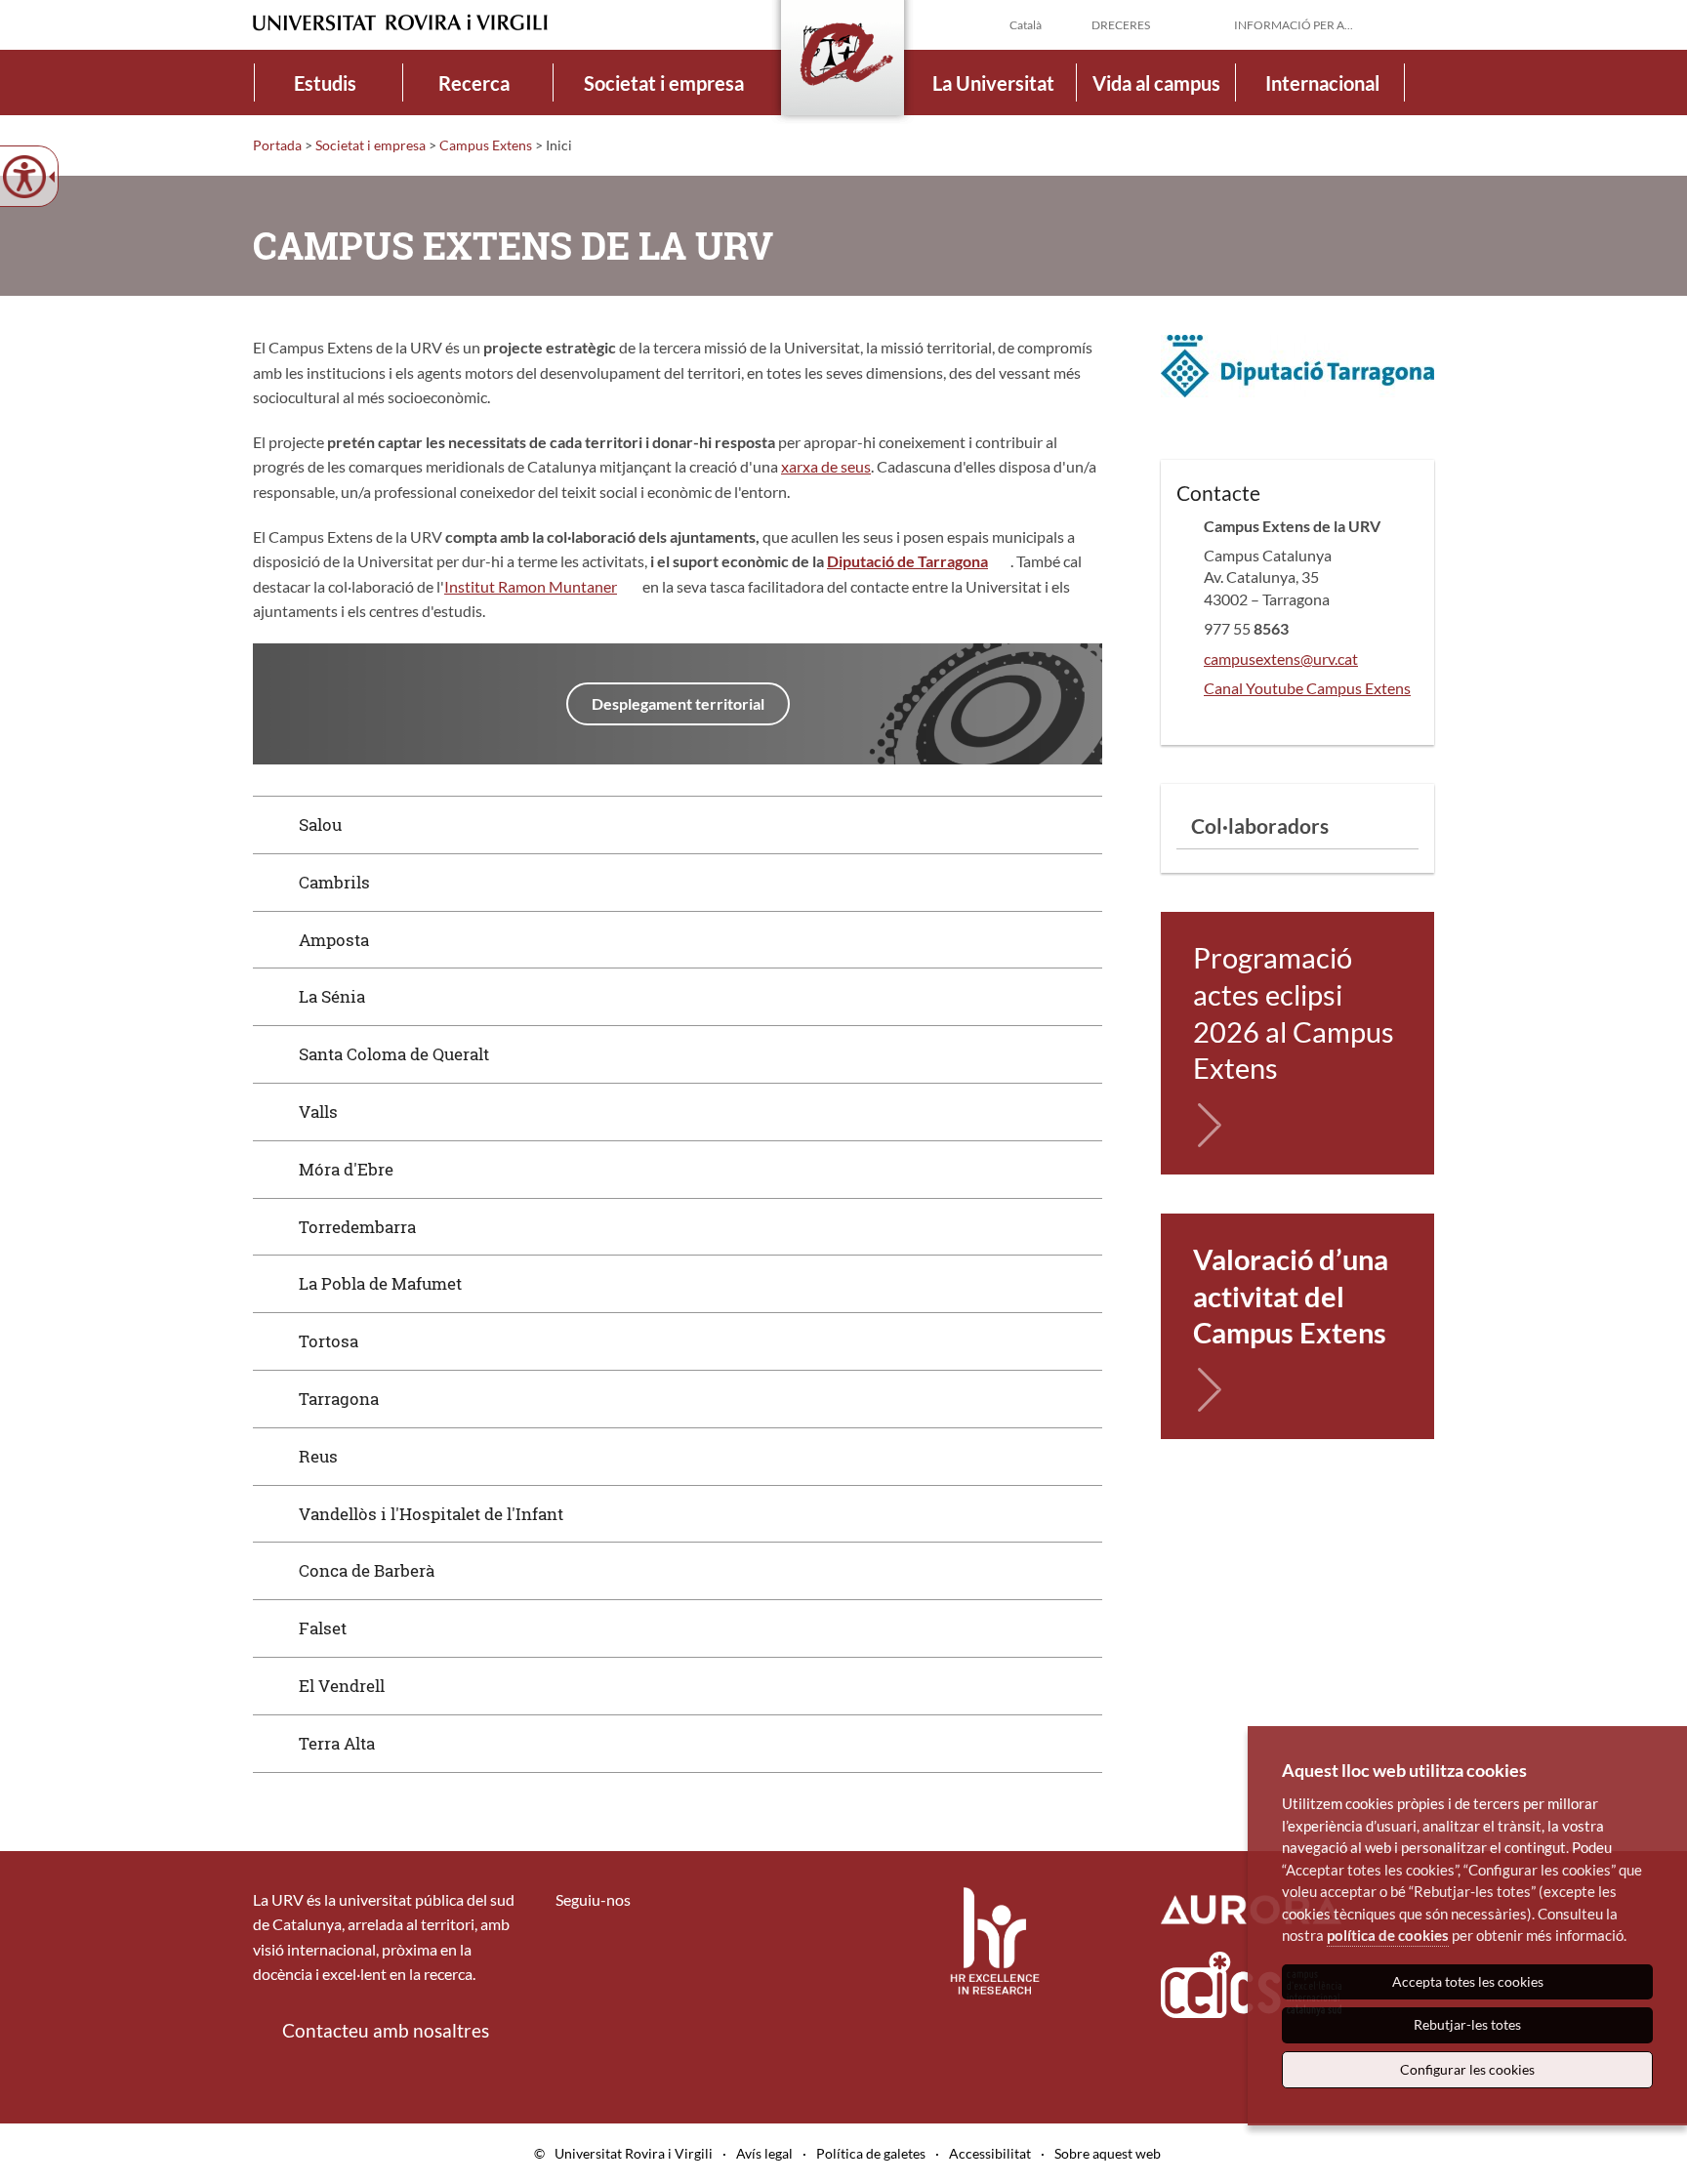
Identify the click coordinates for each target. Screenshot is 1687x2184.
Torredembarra (357, 1227)
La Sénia (332, 996)
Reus (318, 1456)
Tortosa (329, 1341)
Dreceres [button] (1121, 25)
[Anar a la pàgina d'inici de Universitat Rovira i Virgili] (400, 23)
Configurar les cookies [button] (1467, 2069)
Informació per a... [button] (1294, 25)
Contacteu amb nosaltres (386, 2030)
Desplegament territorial (678, 703)
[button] (1419, 23)
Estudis (325, 83)
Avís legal (764, 2153)
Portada (277, 145)
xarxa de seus (826, 466)
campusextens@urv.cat (1281, 659)
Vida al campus (1156, 83)
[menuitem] (325, 82)
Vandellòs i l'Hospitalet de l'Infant (431, 1514)
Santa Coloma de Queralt (394, 1054)
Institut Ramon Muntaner (531, 586)
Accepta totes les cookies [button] (1468, 1981)
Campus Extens (486, 145)
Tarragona (339, 1399)
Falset (323, 1628)
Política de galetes (871, 2153)
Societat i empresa (664, 83)
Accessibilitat (990, 2153)
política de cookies (1388, 1935)
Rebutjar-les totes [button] (1467, 2024)
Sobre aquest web (1108, 2153)
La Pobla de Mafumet (380, 1283)
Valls (318, 1112)
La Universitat (993, 83)
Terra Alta (337, 1743)
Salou (320, 824)
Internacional (1322, 83)
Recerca (474, 83)
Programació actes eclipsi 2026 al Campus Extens (1294, 1012)
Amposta (334, 940)
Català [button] (1026, 25)
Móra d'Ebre (346, 1169)
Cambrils (334, 882)
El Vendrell (342, 1686)
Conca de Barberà (367, 1570)
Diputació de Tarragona (907, 561)
